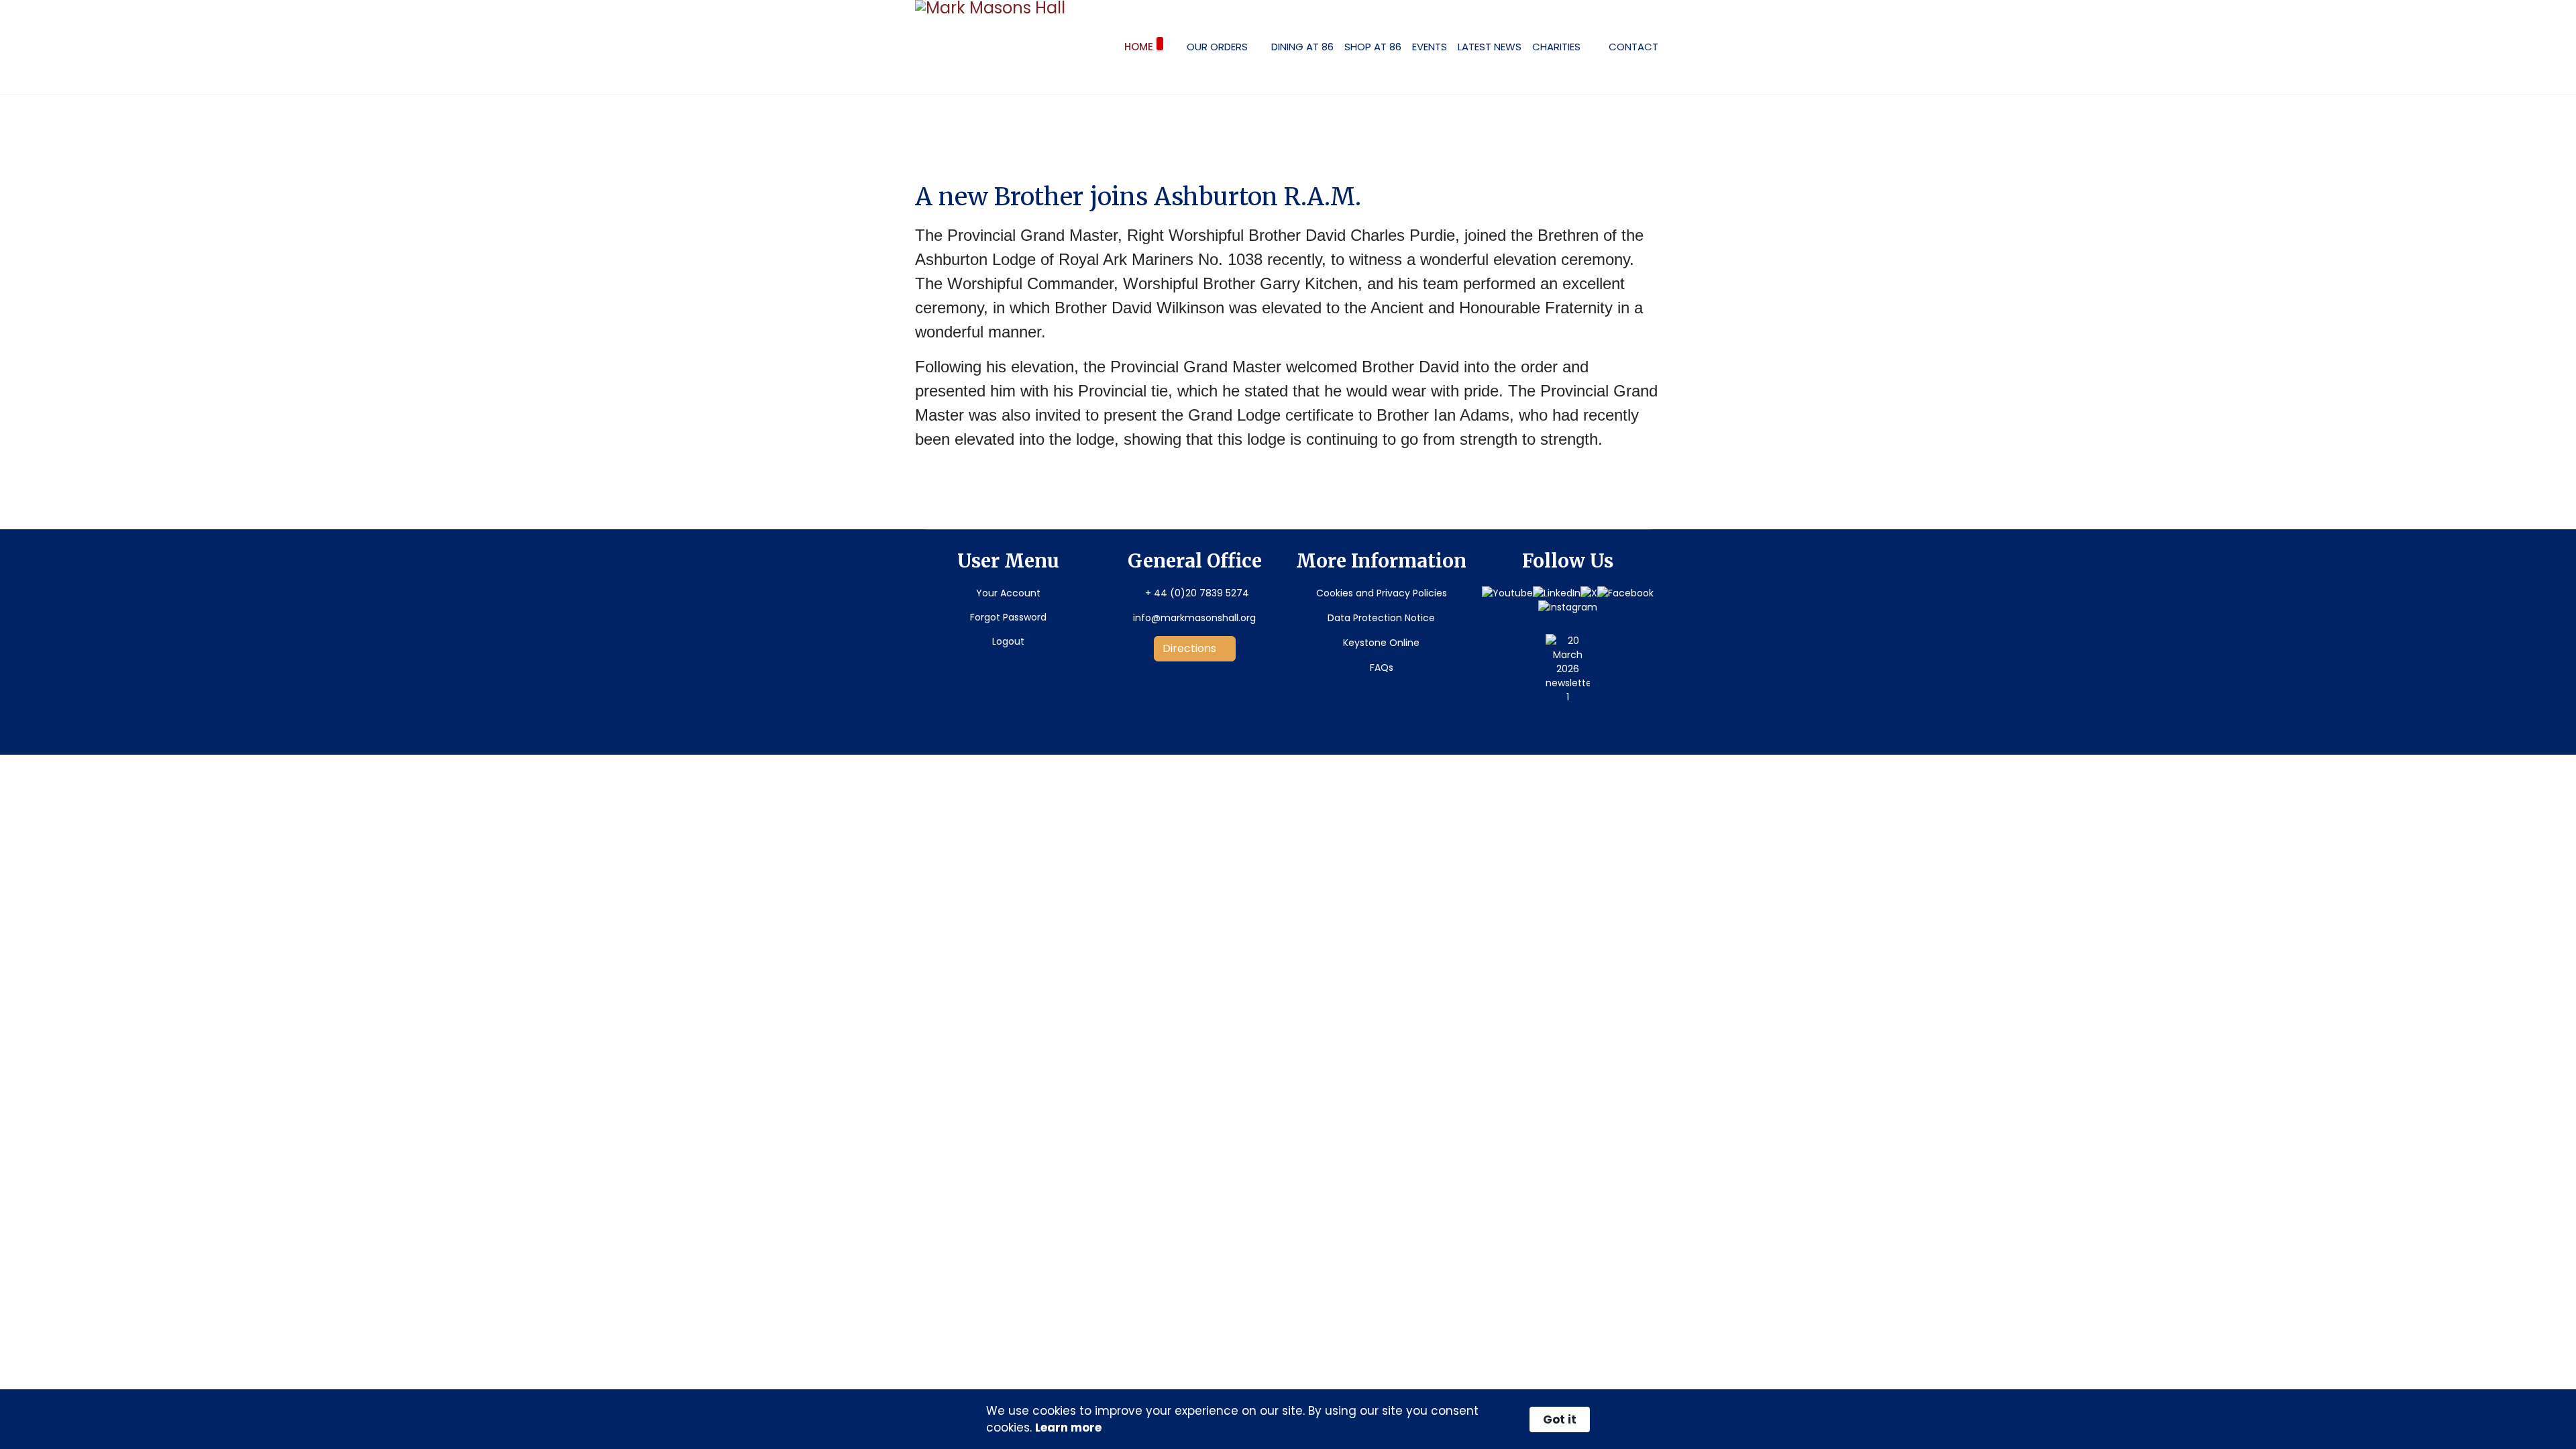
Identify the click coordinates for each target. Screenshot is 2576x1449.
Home (1139, 47)
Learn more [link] (1068, 1428)
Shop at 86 (1373, 47)
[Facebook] (1625, 593)
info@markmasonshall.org (1194, 618)
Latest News (1490, 47)
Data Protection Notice (1381, 618)
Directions (1191, 648)
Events (1430, 47)
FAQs (1382, 667)
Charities (1556, 47)
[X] (1589, 593)
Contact (1633, 47)
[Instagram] (1568, 607)
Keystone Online (1381, 643)
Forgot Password (1008, 617)
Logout (1008, 641)
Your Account (1008, 593)
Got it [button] (1560, 1419)
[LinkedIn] (1557, 593)
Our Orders (1217, 47)
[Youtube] (1507, 593)
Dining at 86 (1302, 47)
